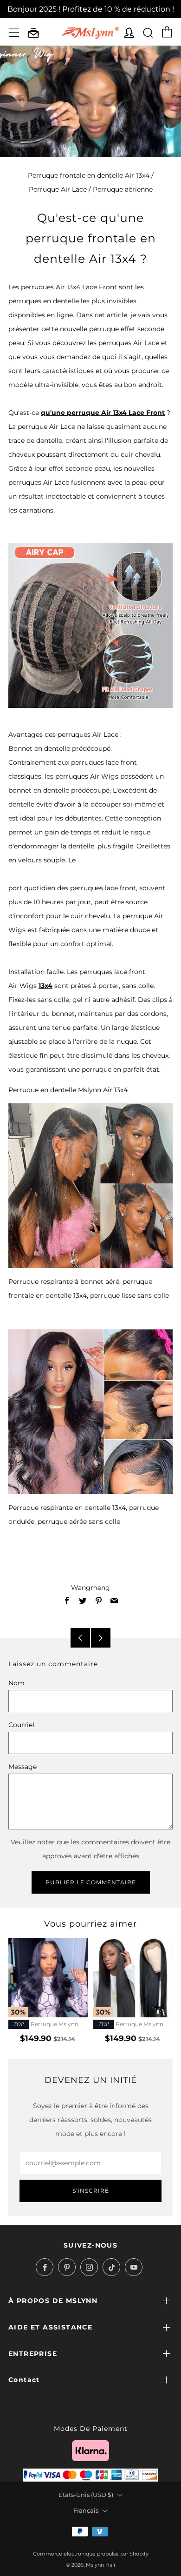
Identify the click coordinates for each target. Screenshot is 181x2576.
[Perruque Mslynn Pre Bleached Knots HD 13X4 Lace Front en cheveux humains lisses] (133, 1978)
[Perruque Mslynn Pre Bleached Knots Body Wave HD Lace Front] (48, 1978)
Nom (16, 1683)
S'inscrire (91, 2191)
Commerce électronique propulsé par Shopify (91, 2554)
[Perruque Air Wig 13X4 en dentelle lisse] (90, 1186)
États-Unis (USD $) (86, 2495)
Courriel (21, 1725)
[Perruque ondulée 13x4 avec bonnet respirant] (90, 1412)
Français (86, 2511)
